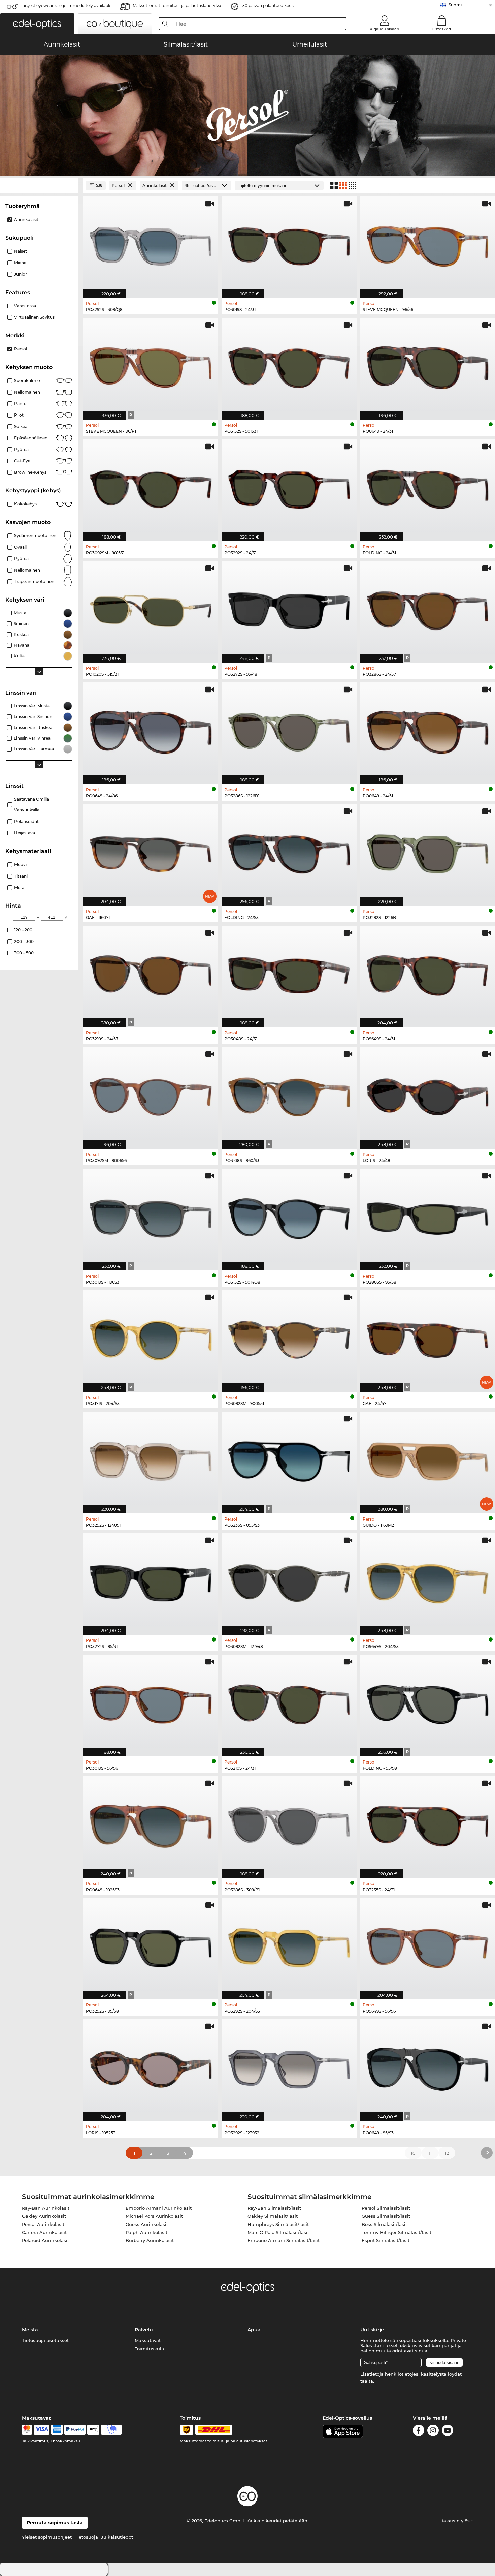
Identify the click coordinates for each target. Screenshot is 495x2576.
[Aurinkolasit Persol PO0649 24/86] (151, 730)
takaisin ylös (456, 2521)
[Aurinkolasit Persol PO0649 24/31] (427, 365)
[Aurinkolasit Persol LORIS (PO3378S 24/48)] (427, 1094)
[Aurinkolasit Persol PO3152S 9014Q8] (289, 1216)
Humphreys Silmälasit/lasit (278, 2224)
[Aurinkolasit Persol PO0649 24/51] (427, 730)
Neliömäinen (27, 392)
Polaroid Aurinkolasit (45, 2240)
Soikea (21, 426)
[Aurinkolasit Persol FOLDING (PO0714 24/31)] (427, 487)
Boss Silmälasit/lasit (384, 2224)
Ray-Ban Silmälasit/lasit (274, 2208)
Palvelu (144, 2330)
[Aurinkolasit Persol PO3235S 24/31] (427, 1824)
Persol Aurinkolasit (43, 2224)
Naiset (21, 251)
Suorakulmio (27, 381)
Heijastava (25, 833)
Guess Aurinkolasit (147, 2224)
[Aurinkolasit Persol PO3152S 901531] (289, 365)
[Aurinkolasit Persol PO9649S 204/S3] (427, 1581)
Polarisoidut (26, 821)
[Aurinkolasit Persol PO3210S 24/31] (289, 1702)
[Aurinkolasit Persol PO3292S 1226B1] (427, 851)
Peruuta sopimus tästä (55, 2523)
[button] (37, 24)
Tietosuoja (86, 2537)
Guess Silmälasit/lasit (386, 2216)
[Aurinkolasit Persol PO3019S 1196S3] (151, 1216)
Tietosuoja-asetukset (45, 2340)
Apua (254, 2330)
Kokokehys (25, 504)
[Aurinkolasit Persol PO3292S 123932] (289, 2067)
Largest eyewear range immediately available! (66, 6)
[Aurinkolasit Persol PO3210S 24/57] (151, 973)
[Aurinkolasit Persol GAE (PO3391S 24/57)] (427, 1338)
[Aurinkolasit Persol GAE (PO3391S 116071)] (151, 851)
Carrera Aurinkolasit (44, 2232)
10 (413, 2153)
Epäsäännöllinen (31, 438)
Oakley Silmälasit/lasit (273, 2216)
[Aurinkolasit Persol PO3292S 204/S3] (289, 1945)
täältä (367, 2381)
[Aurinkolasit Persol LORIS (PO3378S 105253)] (151, 2067)
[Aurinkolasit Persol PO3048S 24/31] (289, 973)
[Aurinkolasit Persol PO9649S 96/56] (427, 1945)
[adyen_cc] (27, 2430)
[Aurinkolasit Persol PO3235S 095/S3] (289, 1459)
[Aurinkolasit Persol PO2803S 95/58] (427, 1216)
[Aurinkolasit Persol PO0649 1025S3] (151, 1824)
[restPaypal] (75, 2430)
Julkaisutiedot (117, 2537)
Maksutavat (148, 2340)
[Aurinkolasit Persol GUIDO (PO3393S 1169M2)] (427, 1459)
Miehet (21, 263)
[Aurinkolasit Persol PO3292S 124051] (151, 1459)
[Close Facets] (39, 186)
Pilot (19, 415)
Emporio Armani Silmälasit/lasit (284, 2240)
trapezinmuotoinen (34, 581)
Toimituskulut (150, 2349)
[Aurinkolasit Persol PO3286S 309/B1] (289, 1824)
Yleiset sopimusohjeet (47, 2537)
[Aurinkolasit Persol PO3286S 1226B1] (289, 730)
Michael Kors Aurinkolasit (154, 2216)
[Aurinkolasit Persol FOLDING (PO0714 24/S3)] (289, 851)
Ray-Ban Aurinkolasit (46, 2208)
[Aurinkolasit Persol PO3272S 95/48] (289, 608)
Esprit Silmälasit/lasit (386, 2240)
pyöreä (21, 449)
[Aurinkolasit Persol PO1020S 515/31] (151, 608)
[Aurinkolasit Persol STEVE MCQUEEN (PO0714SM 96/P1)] (151, 365)
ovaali (20, 547)
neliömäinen (27, 570)
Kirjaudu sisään (384, 29)
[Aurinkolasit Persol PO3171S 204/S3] (151, 1338)
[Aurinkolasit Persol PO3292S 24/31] (289, 487)
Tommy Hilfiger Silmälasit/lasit (397, 2232)
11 (430, 2153)
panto (20, 404)
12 (447, 2153)
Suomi (455, 5)
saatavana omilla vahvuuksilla (32, 805)
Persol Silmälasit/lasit (386, 2208)
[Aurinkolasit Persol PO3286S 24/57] (427, 608)
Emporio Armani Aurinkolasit (159, 2208)
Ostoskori (442, 29)
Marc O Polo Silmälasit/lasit (278, 2232)
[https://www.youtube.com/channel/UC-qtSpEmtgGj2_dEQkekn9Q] (448, 2432)
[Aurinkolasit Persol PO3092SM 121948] (289, 1581)
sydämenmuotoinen (35, 536)
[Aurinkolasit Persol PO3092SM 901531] (151, 487)
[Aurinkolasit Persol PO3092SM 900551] (289, 1338)
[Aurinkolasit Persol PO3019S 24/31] (289, 244)
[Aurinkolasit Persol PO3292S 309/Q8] (151, 244)
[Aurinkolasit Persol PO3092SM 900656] (151, 1094)
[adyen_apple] (93, 2430)
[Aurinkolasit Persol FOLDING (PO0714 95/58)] (427, 1702)
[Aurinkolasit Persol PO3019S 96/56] (151, 1702)
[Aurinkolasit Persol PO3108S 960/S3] (289, 1094)
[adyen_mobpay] (111, 2430)
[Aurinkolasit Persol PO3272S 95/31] (151, 1581)
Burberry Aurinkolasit (150, 2240)
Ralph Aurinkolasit (146, 2232)
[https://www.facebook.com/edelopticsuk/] (419, 2432)
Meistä (30, 2330)
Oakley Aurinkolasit (44, 2216)
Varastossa (25, 306)
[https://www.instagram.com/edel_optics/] (433, 2432)
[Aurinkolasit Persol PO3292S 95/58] (151, 1945)
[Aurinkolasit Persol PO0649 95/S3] (427, 2067)
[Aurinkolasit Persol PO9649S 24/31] (427, 973)
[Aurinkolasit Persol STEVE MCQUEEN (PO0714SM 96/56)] (427, 244)
